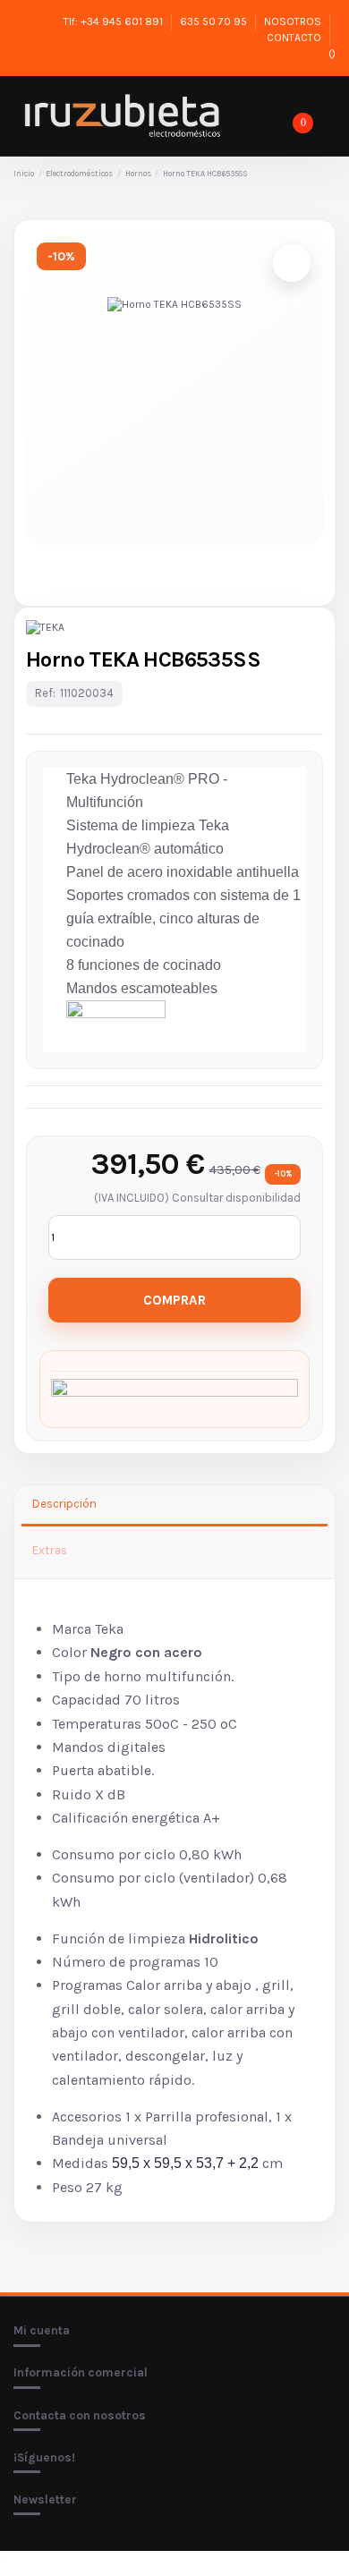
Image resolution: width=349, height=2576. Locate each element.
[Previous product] (315, 174)
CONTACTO (295, 38)
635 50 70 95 (215, 21)
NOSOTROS (294, 21)
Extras (50, 1550)
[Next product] (329, 174)
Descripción (64, 1504)
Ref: (45, 693)
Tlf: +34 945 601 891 (115, 21)
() (331, 54)
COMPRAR (174, 1300)
